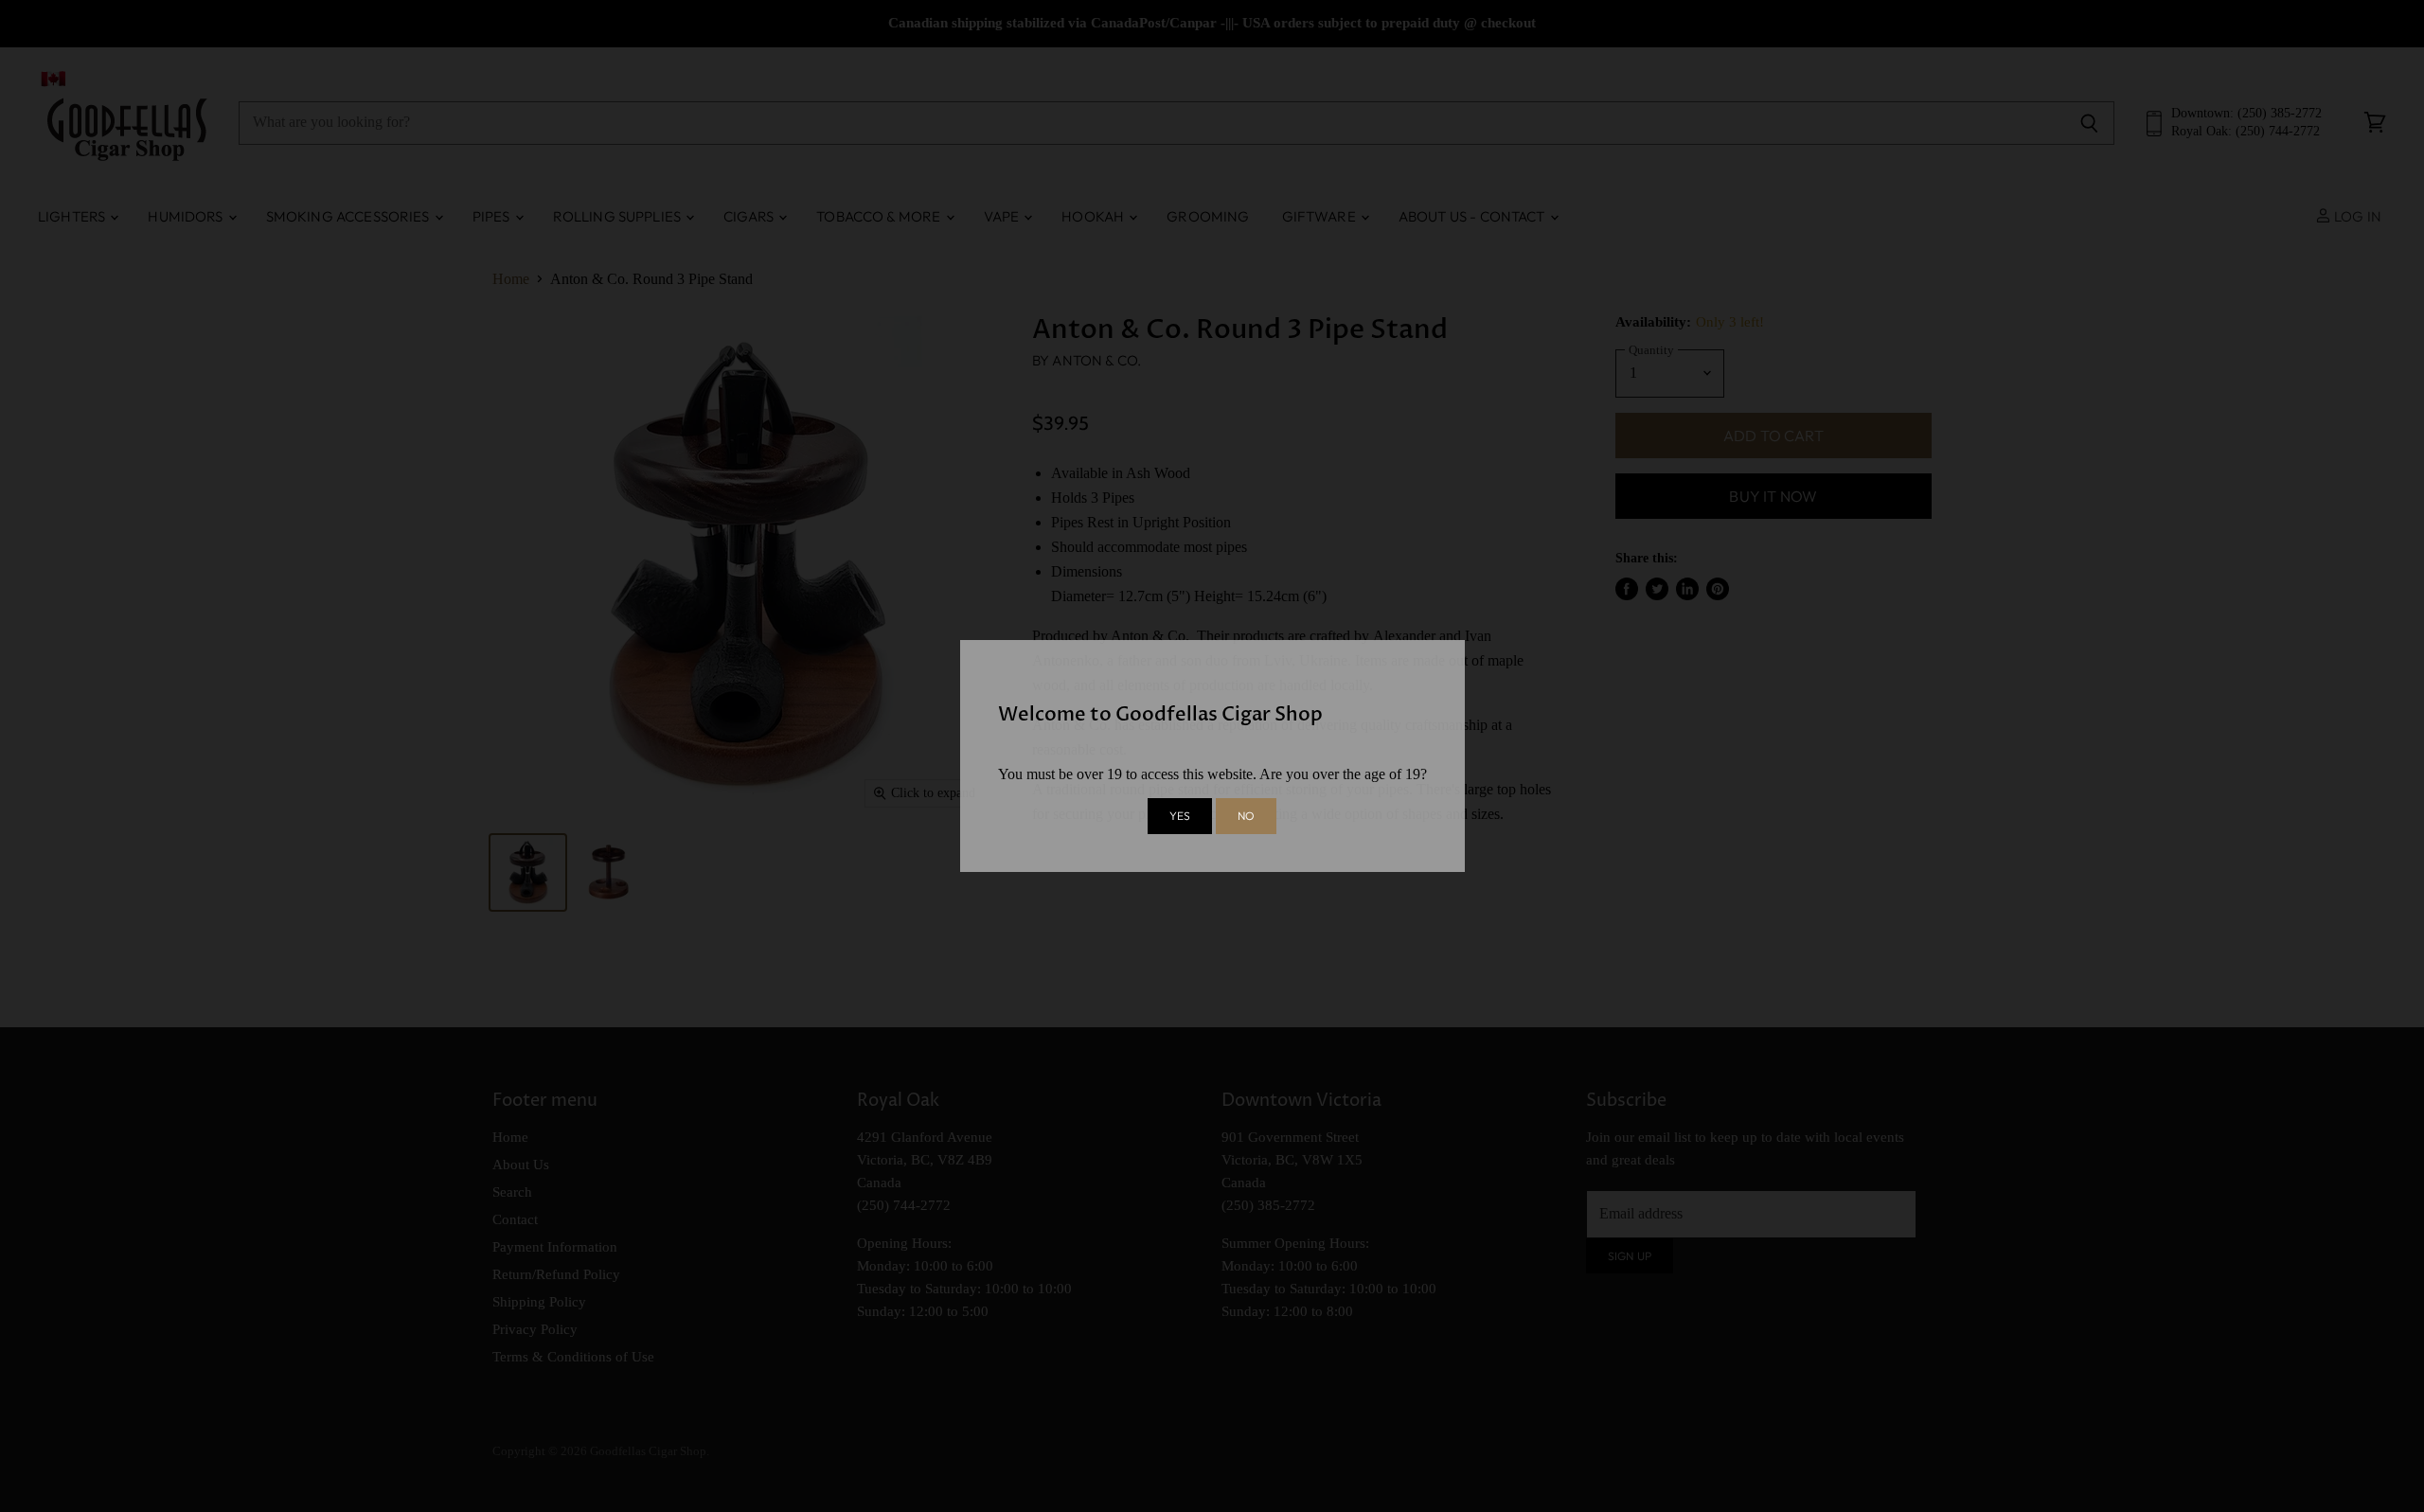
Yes (1180, 816)
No (1246, 816)
